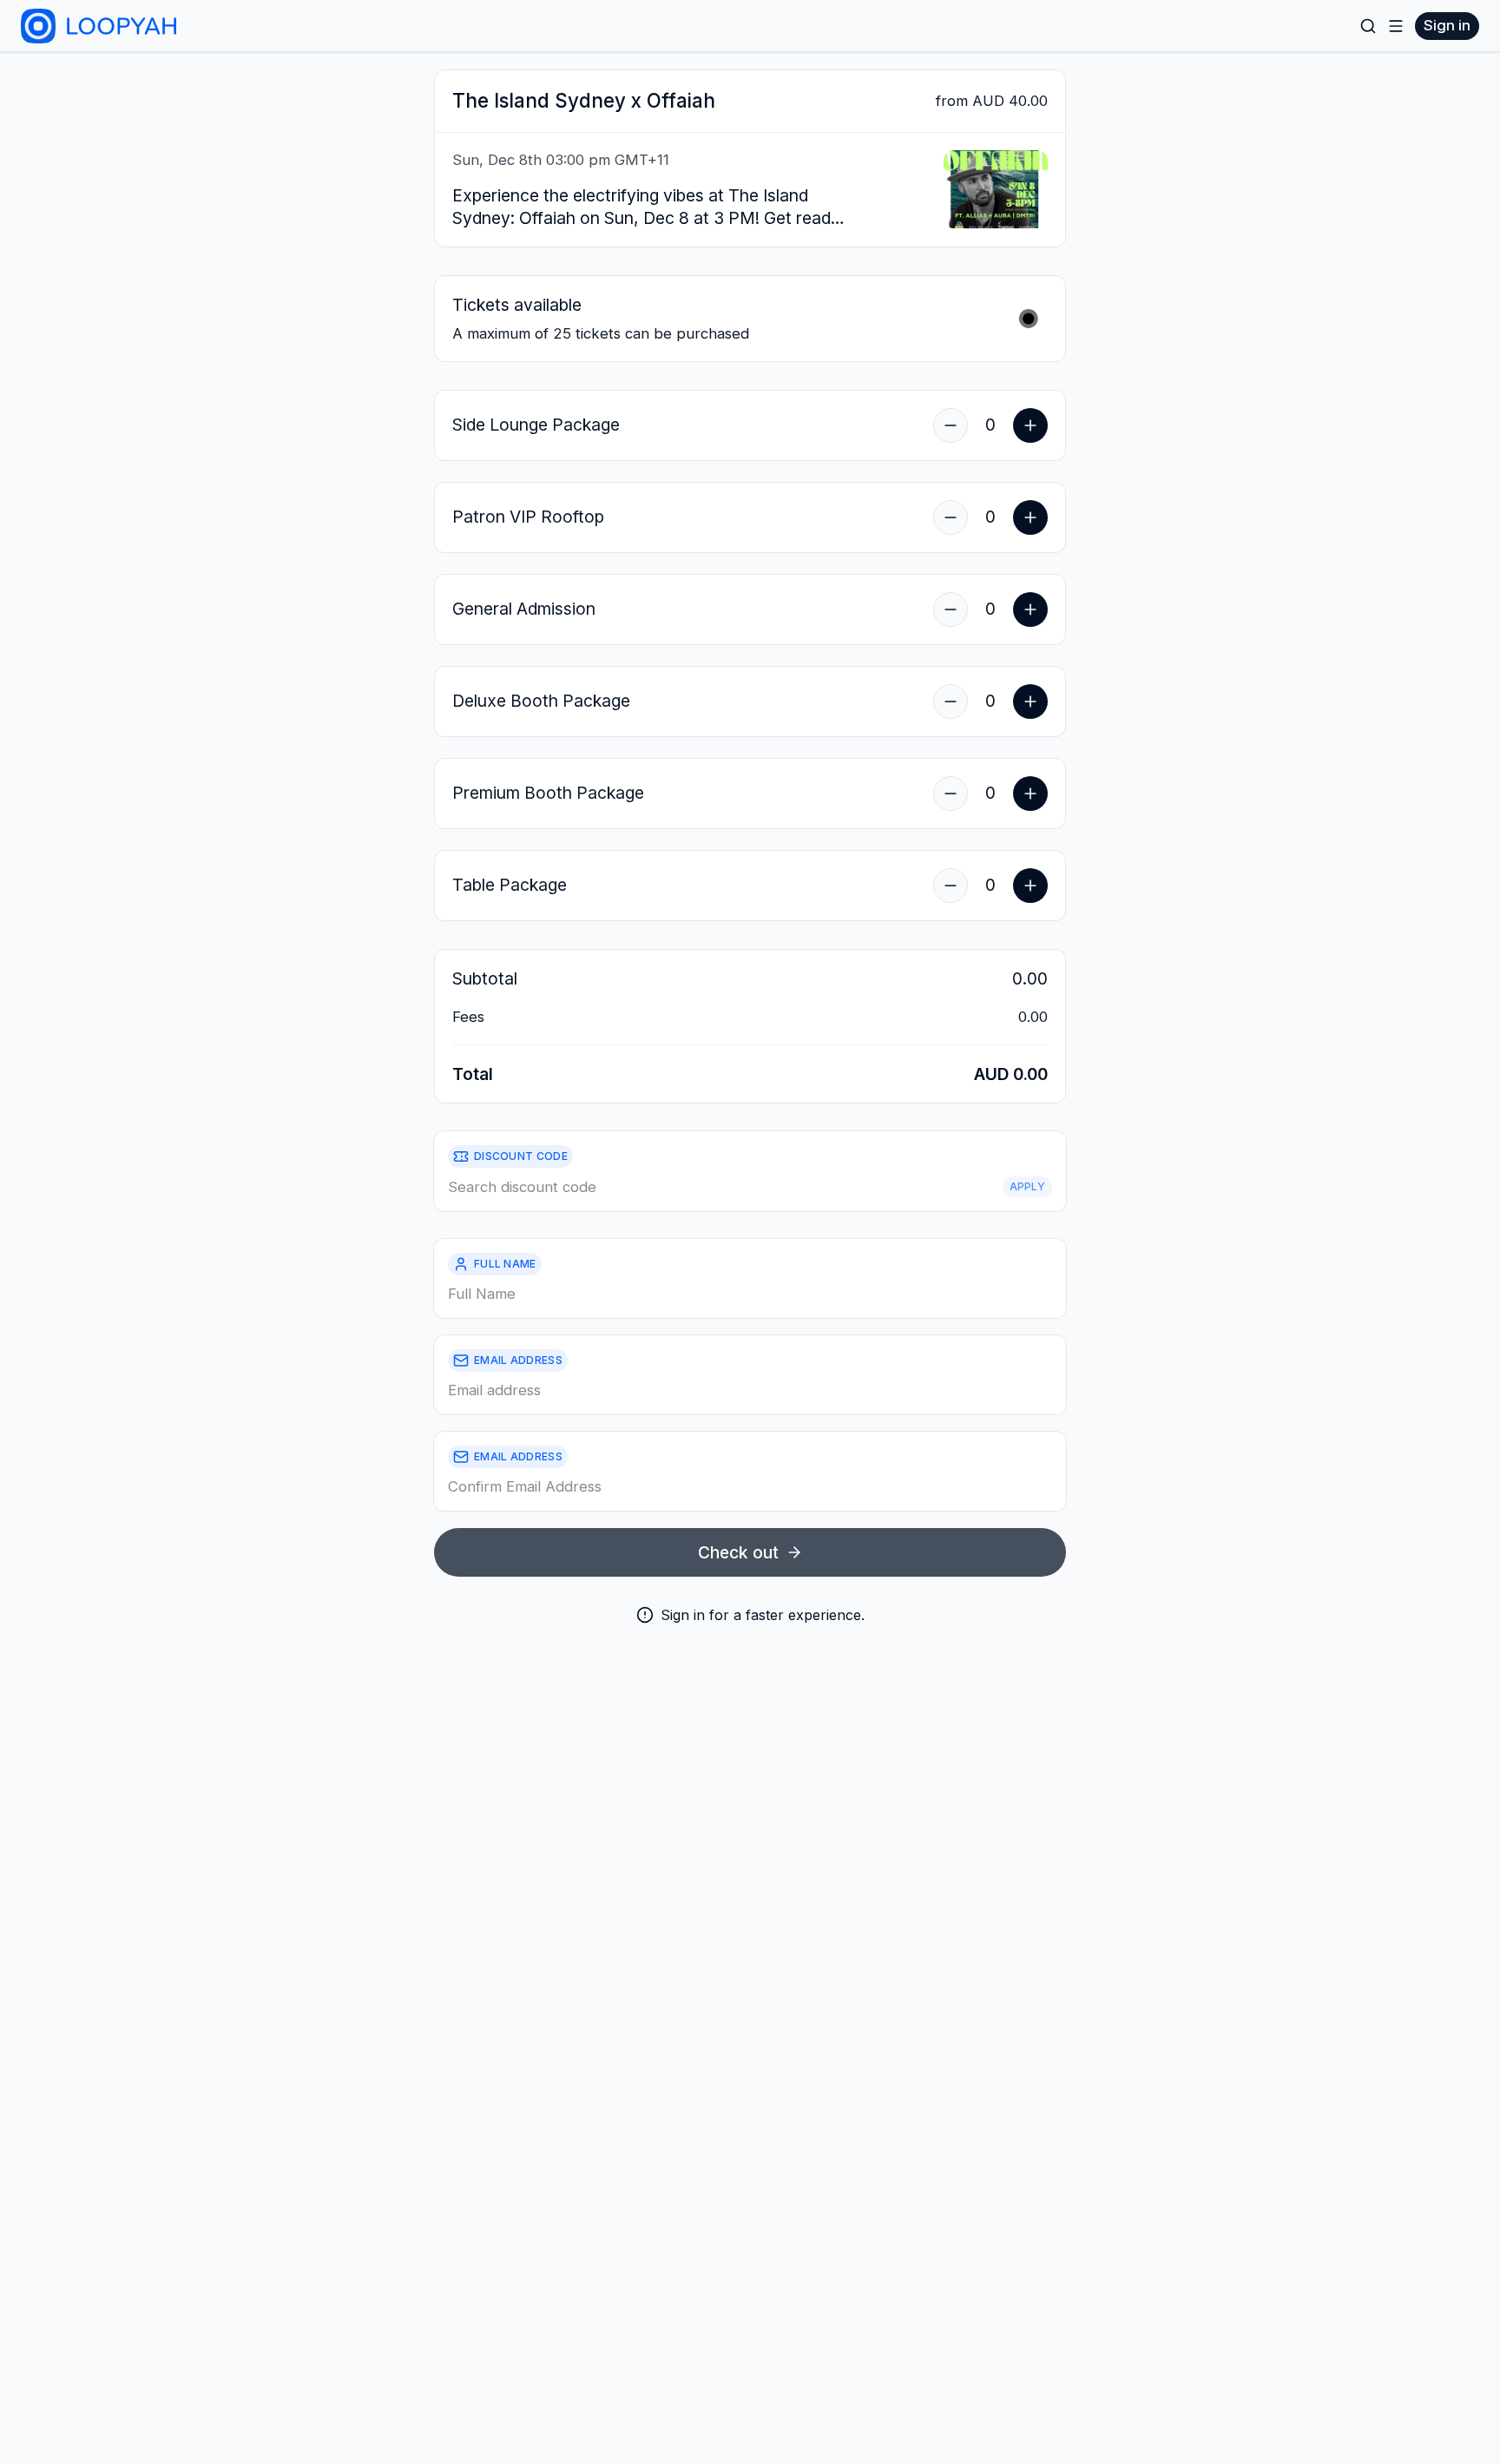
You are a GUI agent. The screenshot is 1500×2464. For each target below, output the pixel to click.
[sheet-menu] (1396, 26)
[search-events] (1368, 26)
